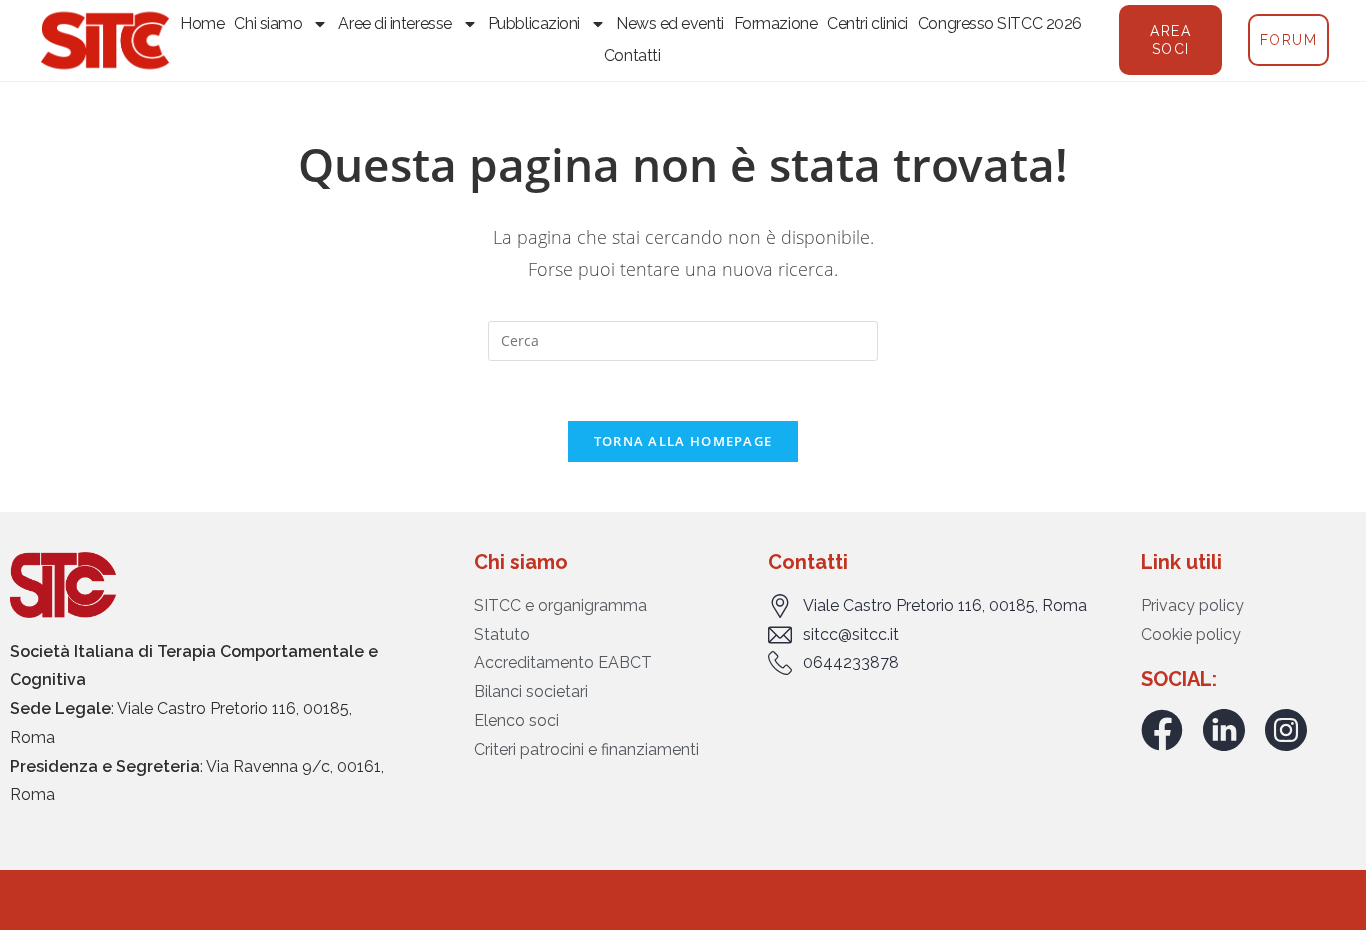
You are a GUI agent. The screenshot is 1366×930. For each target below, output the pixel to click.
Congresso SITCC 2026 (1000, 23)
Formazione (776, 23)
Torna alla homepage (683, 441)
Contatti (632, 55)
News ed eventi (670, 23)
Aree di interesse (394, 23)
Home (202, 23)
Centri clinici (867, 23)
